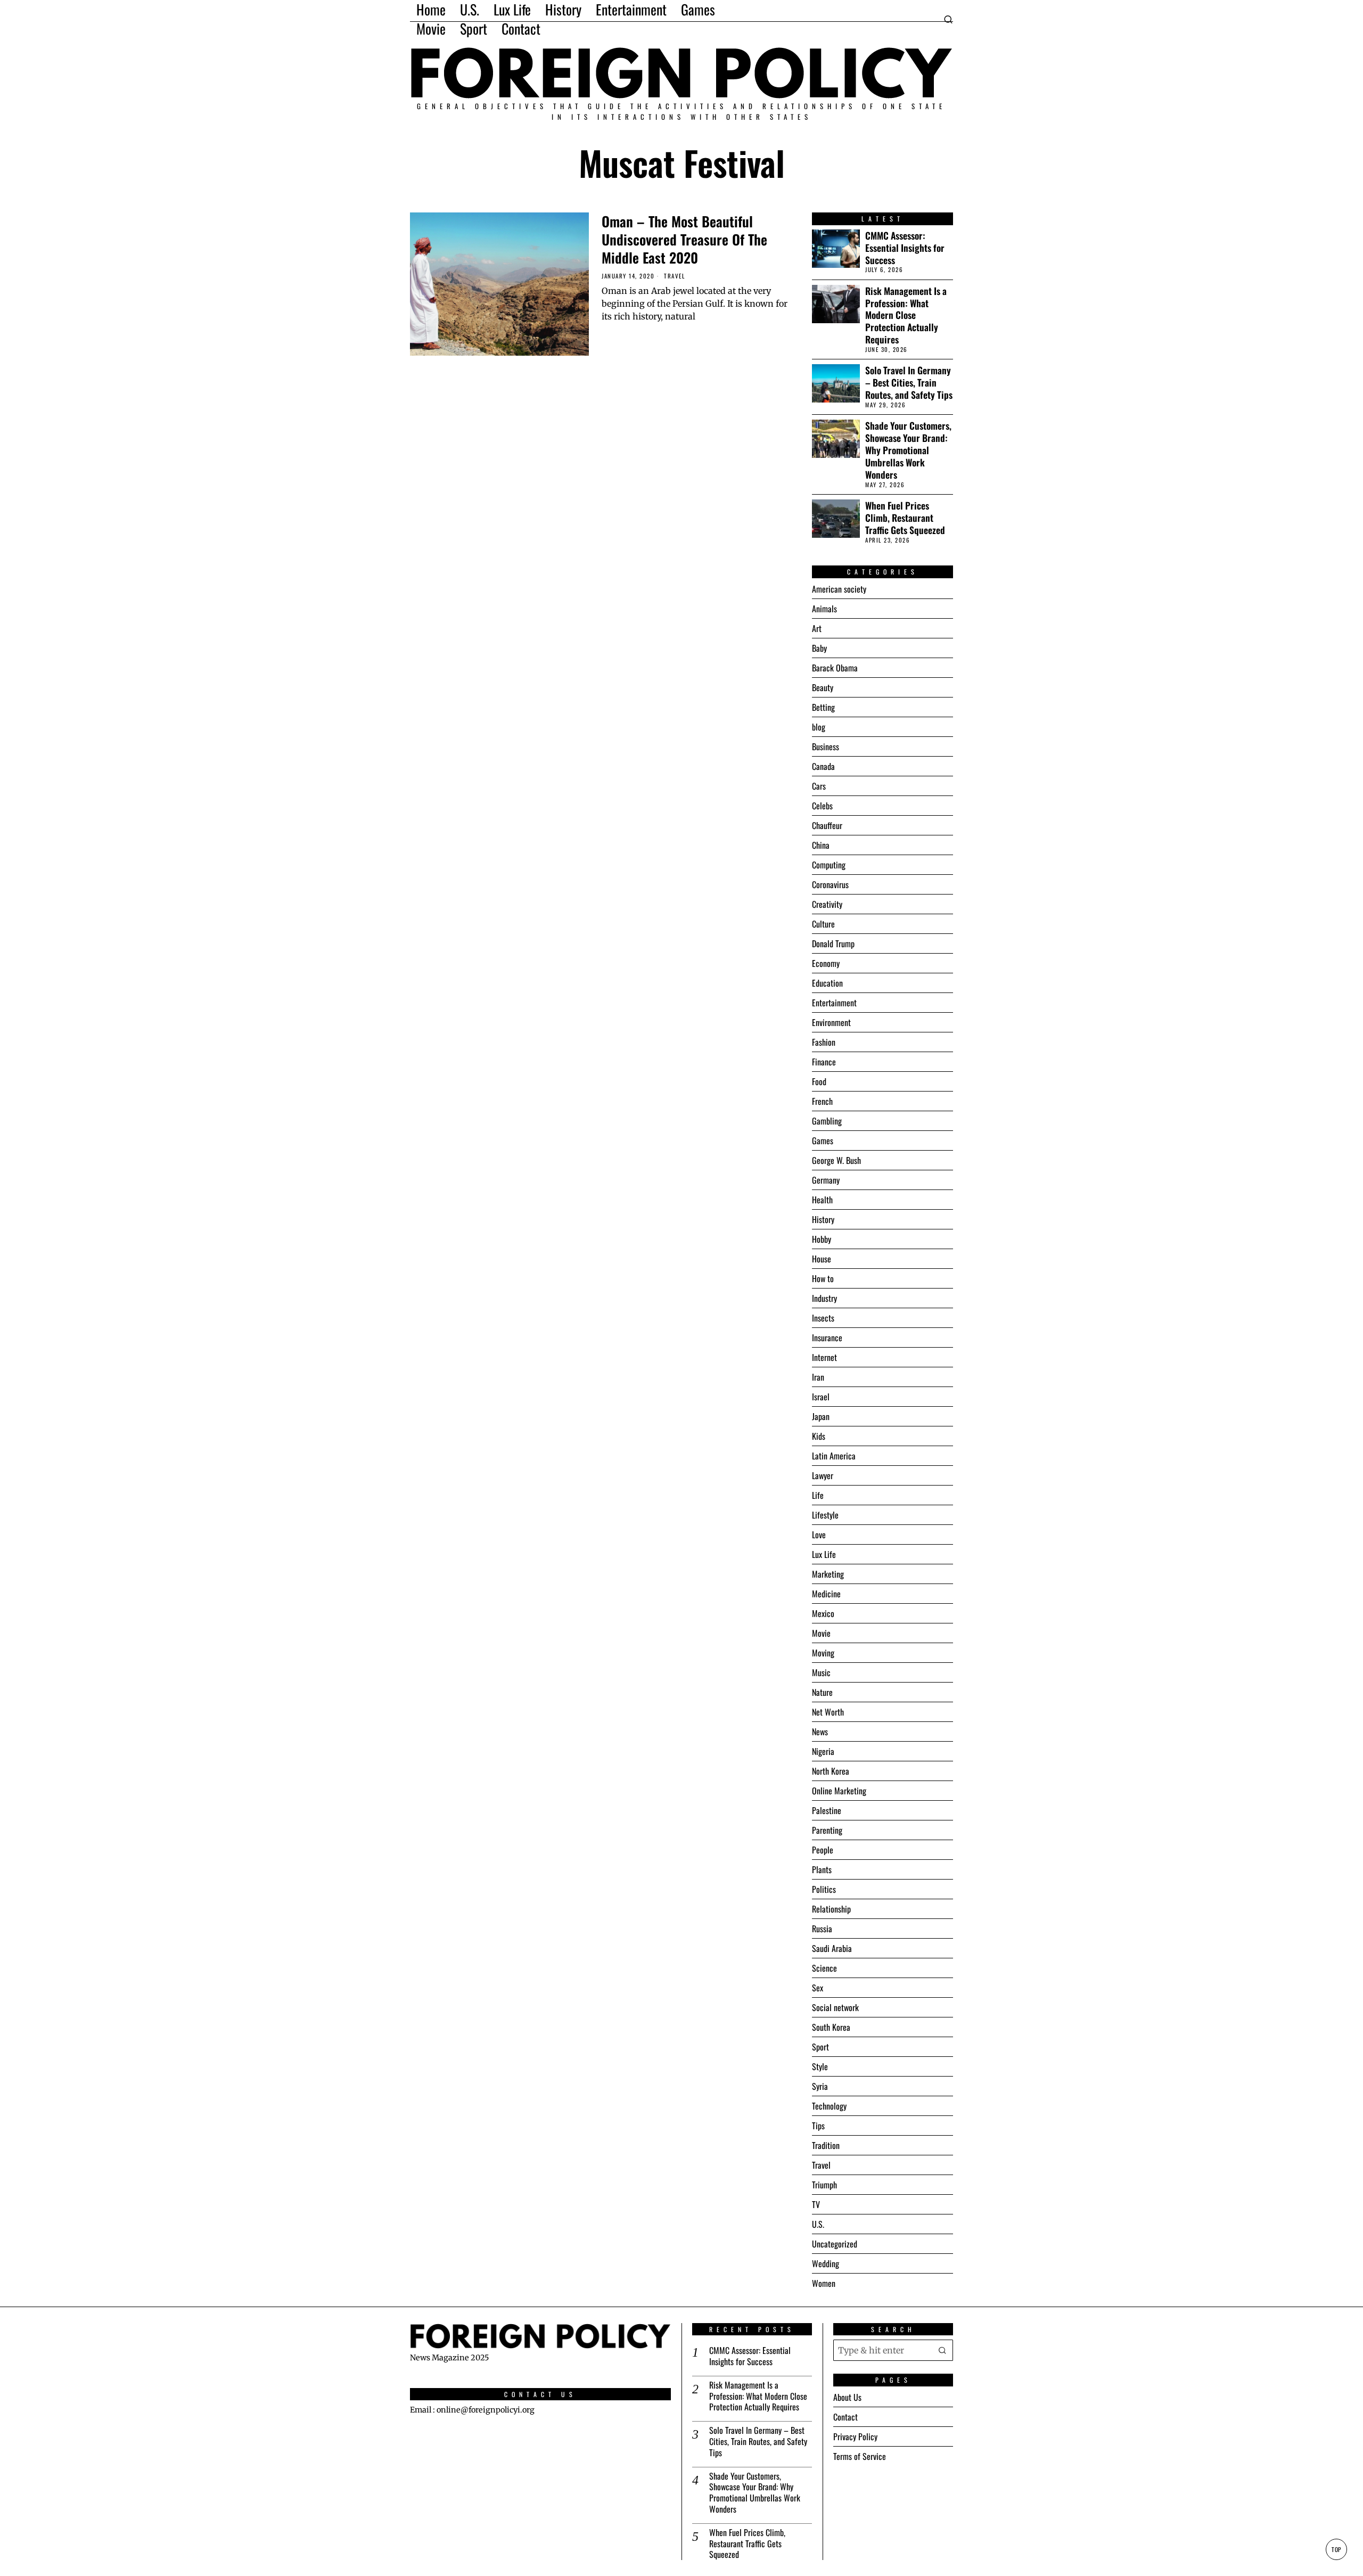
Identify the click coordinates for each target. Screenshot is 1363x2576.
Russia (822, 1929)
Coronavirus (830, 884)
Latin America (834, 1456)
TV (816, 2204)
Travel (674, 276)
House (822, 1259)
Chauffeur (827, 825)
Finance (824, 1062)
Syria (820, 2086)
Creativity (827, 904)
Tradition (826, 2145)
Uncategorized (835, 2244)
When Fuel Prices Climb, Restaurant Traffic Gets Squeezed (905, 518)
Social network (835, 2007)
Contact (845, 2417)
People (823, 1850)
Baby (819, 648)
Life (818, 1495)
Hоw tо (823, 1278)
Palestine (827, 1810)
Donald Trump (833, 944)
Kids (819, 1436)
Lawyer (823, 1475)
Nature (822, 1692)
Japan (821, 1416)
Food (819, 1081)
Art (817, 628)
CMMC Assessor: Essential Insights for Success (905, 248)
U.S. (818, 2224)
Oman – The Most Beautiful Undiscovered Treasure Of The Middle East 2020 (684, 239)
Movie (821, 1633)
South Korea (831, 2027)
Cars (819, 786)
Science (824, 1968)
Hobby (822, 1239)
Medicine (826, 1594)
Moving (823, 1653)
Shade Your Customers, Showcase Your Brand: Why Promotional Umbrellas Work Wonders (908, 450)
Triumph (824, 2185)
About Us (847, 2397)
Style (820, 2066)
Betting (823, 707)
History (823, 1219)
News (820, 1732)
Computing (829, 865)
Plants (822, 1869)
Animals (824, 609)
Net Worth (828, 1712)
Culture (823, 924)
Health (822, 1200)
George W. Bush (836, 1160)
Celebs (822, 806)
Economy (826, 963)
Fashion (824, 1042)
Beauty (823, 687)
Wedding (826, 2263)
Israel (821, 1397)
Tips (818, 2126)
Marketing (828, 1574)
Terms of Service (860, 2456)
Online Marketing (839, 1791)
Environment (831, 1022)
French (822, 1101)
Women (824, 2283)
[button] (942, 2350)
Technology (829, 2106)
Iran (818, 1377)
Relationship (831, 1909)
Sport (820, 2047)
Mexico (823, 1613)
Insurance (827, 1338)
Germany (826, 1180)
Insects (823, 1318)
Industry (824, 1298)
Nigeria (823, 1751)
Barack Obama (835, 668)
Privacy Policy (855, 2436)
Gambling (827, 1121)
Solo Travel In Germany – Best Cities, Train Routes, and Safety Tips (909, 383)
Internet (824, 1357)
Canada (823, 766)
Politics (824, 1889)
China (821, 845)
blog (819, 727)
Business (826, 746)
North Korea (831, 1771)
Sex (818, 1988)
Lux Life (824, 1554)
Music (821, 1672)
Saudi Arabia (832, 1948)
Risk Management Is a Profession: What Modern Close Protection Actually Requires (906, 315)
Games (823, 1141)
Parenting (827, 1830)
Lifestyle (825, 1515)
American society (839, 589)
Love (819, 1535)
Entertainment (834, 1003)
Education (827, 983)
